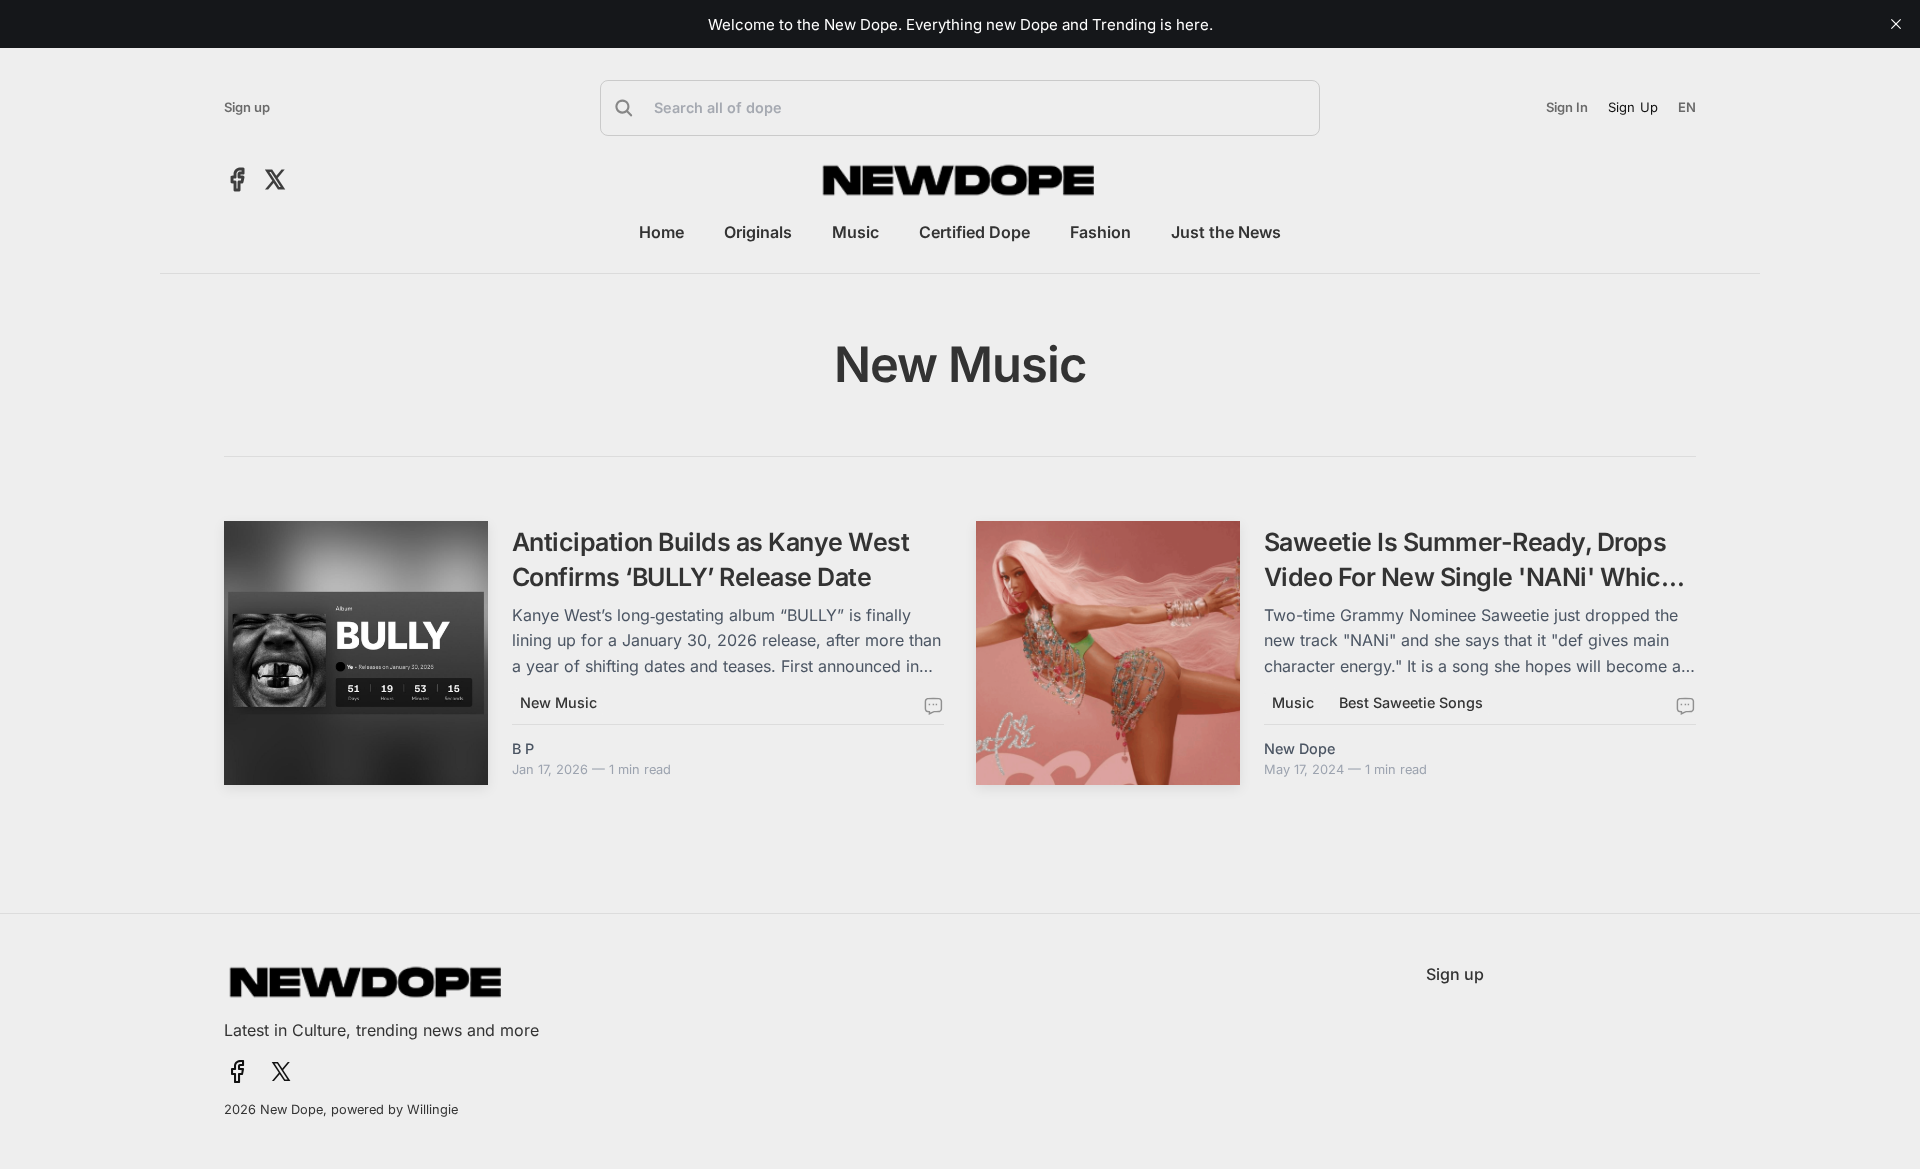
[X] (275, 179)
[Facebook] (237, 179)
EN (1687, 107)
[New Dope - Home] (960, 180)
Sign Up (1633, 107)
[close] (1896, 24)
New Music (558, 702)
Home (661, 232)
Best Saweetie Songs (1411, 702)
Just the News (1226, 232)
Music (855, 232)
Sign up (247, 107)
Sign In (1567, 107)
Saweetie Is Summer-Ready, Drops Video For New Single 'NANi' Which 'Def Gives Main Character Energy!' (1470, 577)
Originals (758, 232)
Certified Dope (974, 232)
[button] (960, 108)
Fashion (1100, 232)
